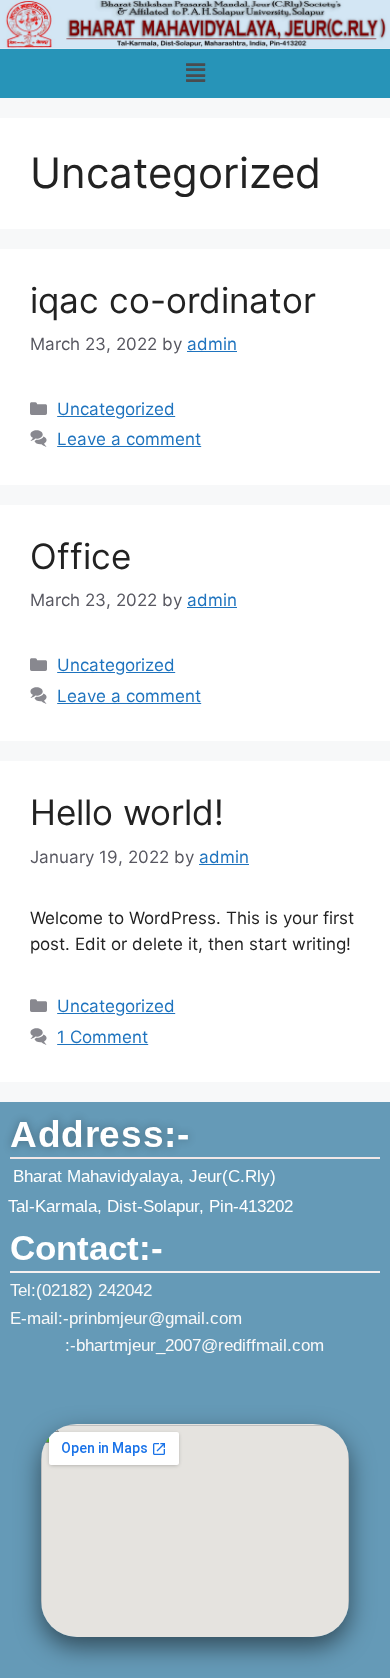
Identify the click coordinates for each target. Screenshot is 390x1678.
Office (80, 556)
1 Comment (102, 1037)
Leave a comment (129, 439)
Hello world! (127, 812)
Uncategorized (116, 409)
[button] (195, 73)
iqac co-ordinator (173, 300)
